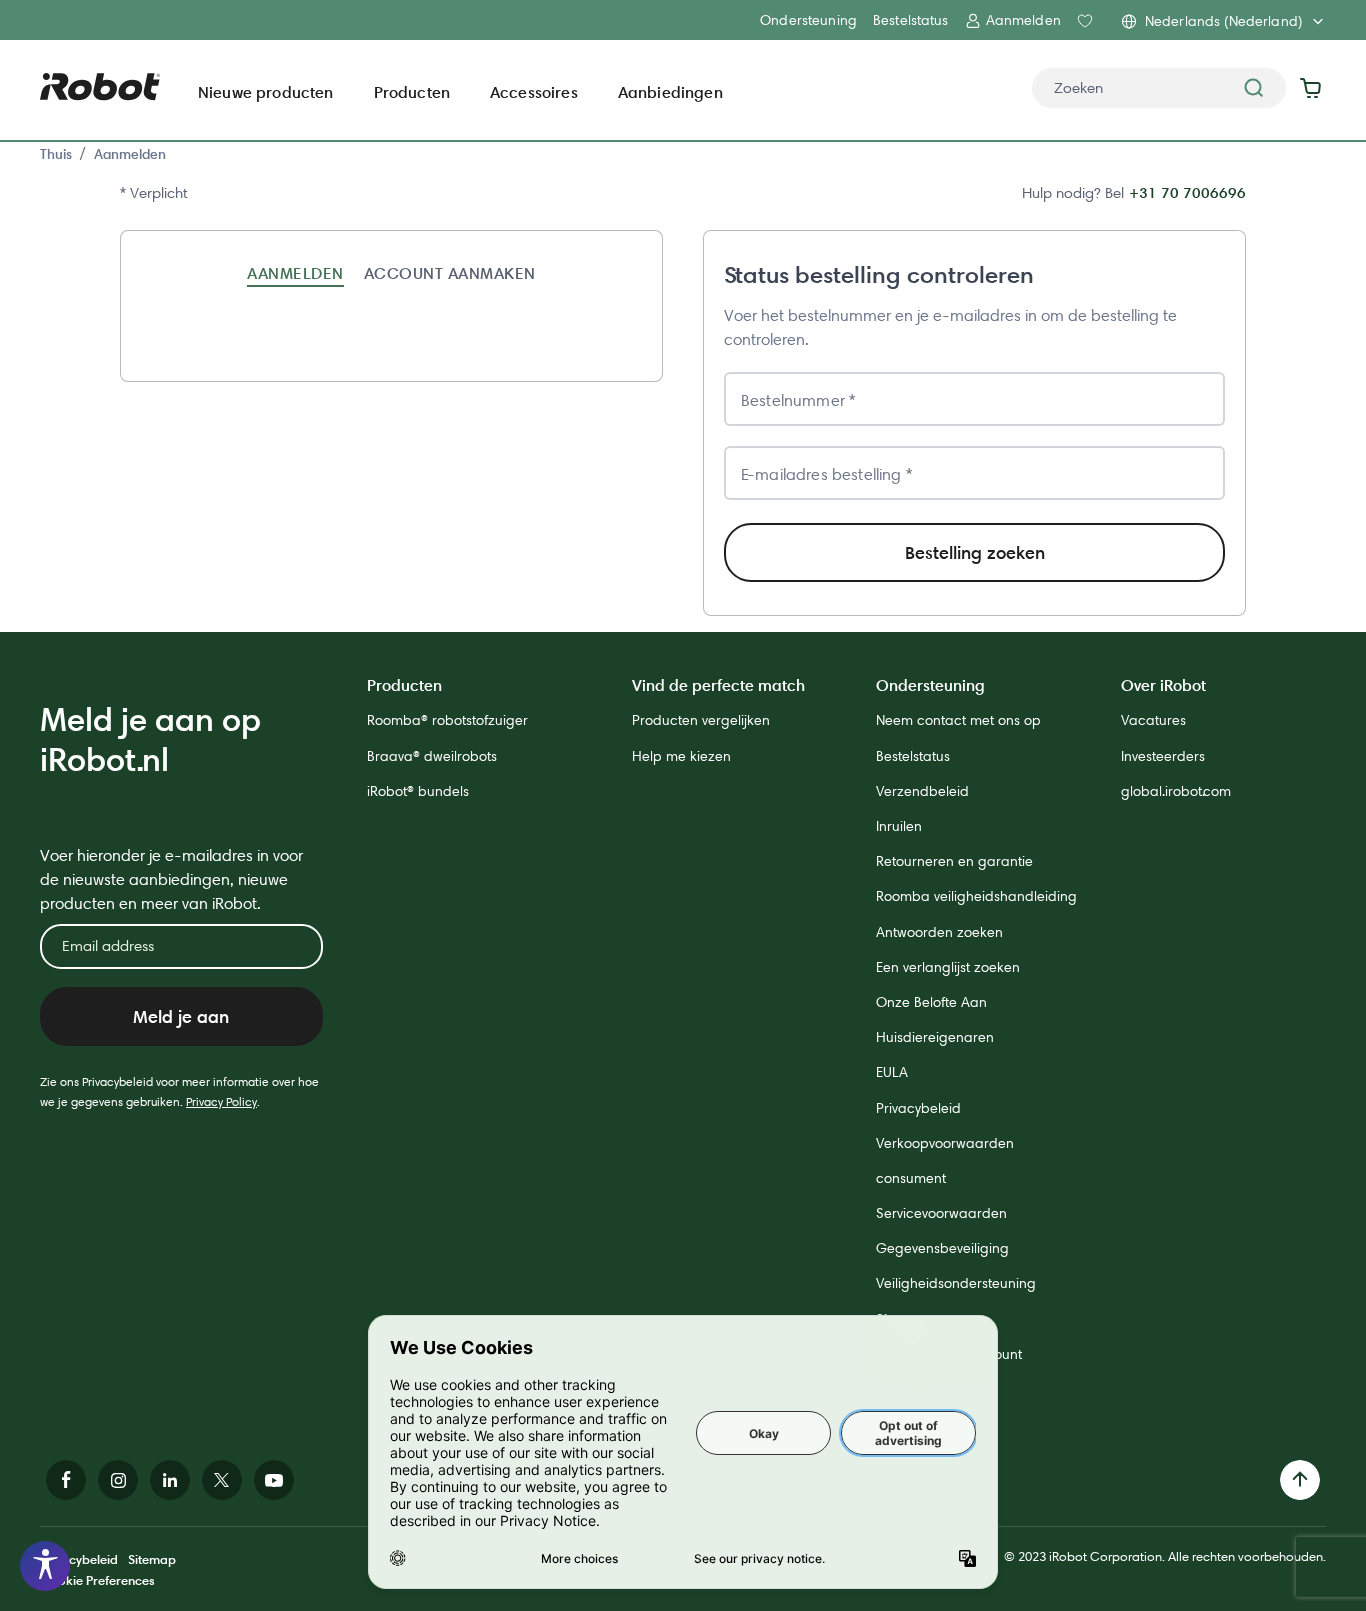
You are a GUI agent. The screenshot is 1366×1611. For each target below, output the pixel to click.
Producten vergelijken (701, 720)
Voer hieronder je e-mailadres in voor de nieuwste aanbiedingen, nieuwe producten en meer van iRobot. (171, 879)
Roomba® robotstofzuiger (447, 720)
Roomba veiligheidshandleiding (976, 896)
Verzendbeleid (922, 791)
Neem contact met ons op (958, 720)
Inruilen (899, 826)
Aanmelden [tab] (295, 273)
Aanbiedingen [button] (670, 92)
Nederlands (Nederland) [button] (1223, 21)
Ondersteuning (808, 20)
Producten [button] (412, 92)
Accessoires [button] (534, 92)
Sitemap (152, 1559)
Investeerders (1163, 756)
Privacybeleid (918, 1108)
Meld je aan (181, 1016)
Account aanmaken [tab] (450, 273)
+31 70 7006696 (1187, 192)
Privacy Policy (221, 1101)
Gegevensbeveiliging (942, 1248)
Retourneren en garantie (954, 861)
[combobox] (1159, 88)
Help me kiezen (681, 756)
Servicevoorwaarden (941, 1213)
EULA (892, 1072)
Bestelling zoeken (975, 552)
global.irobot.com (1176, 791)
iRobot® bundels (418, 791)
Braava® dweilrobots (432, 756)
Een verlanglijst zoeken (948, 967)
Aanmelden (130, 154)
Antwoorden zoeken (939, 932)
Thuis (56, 154)
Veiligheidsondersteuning (956, 1283)
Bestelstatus (911, 20)
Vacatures (1153, 720)
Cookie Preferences (97, 1580)
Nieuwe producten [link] (266, 92)
